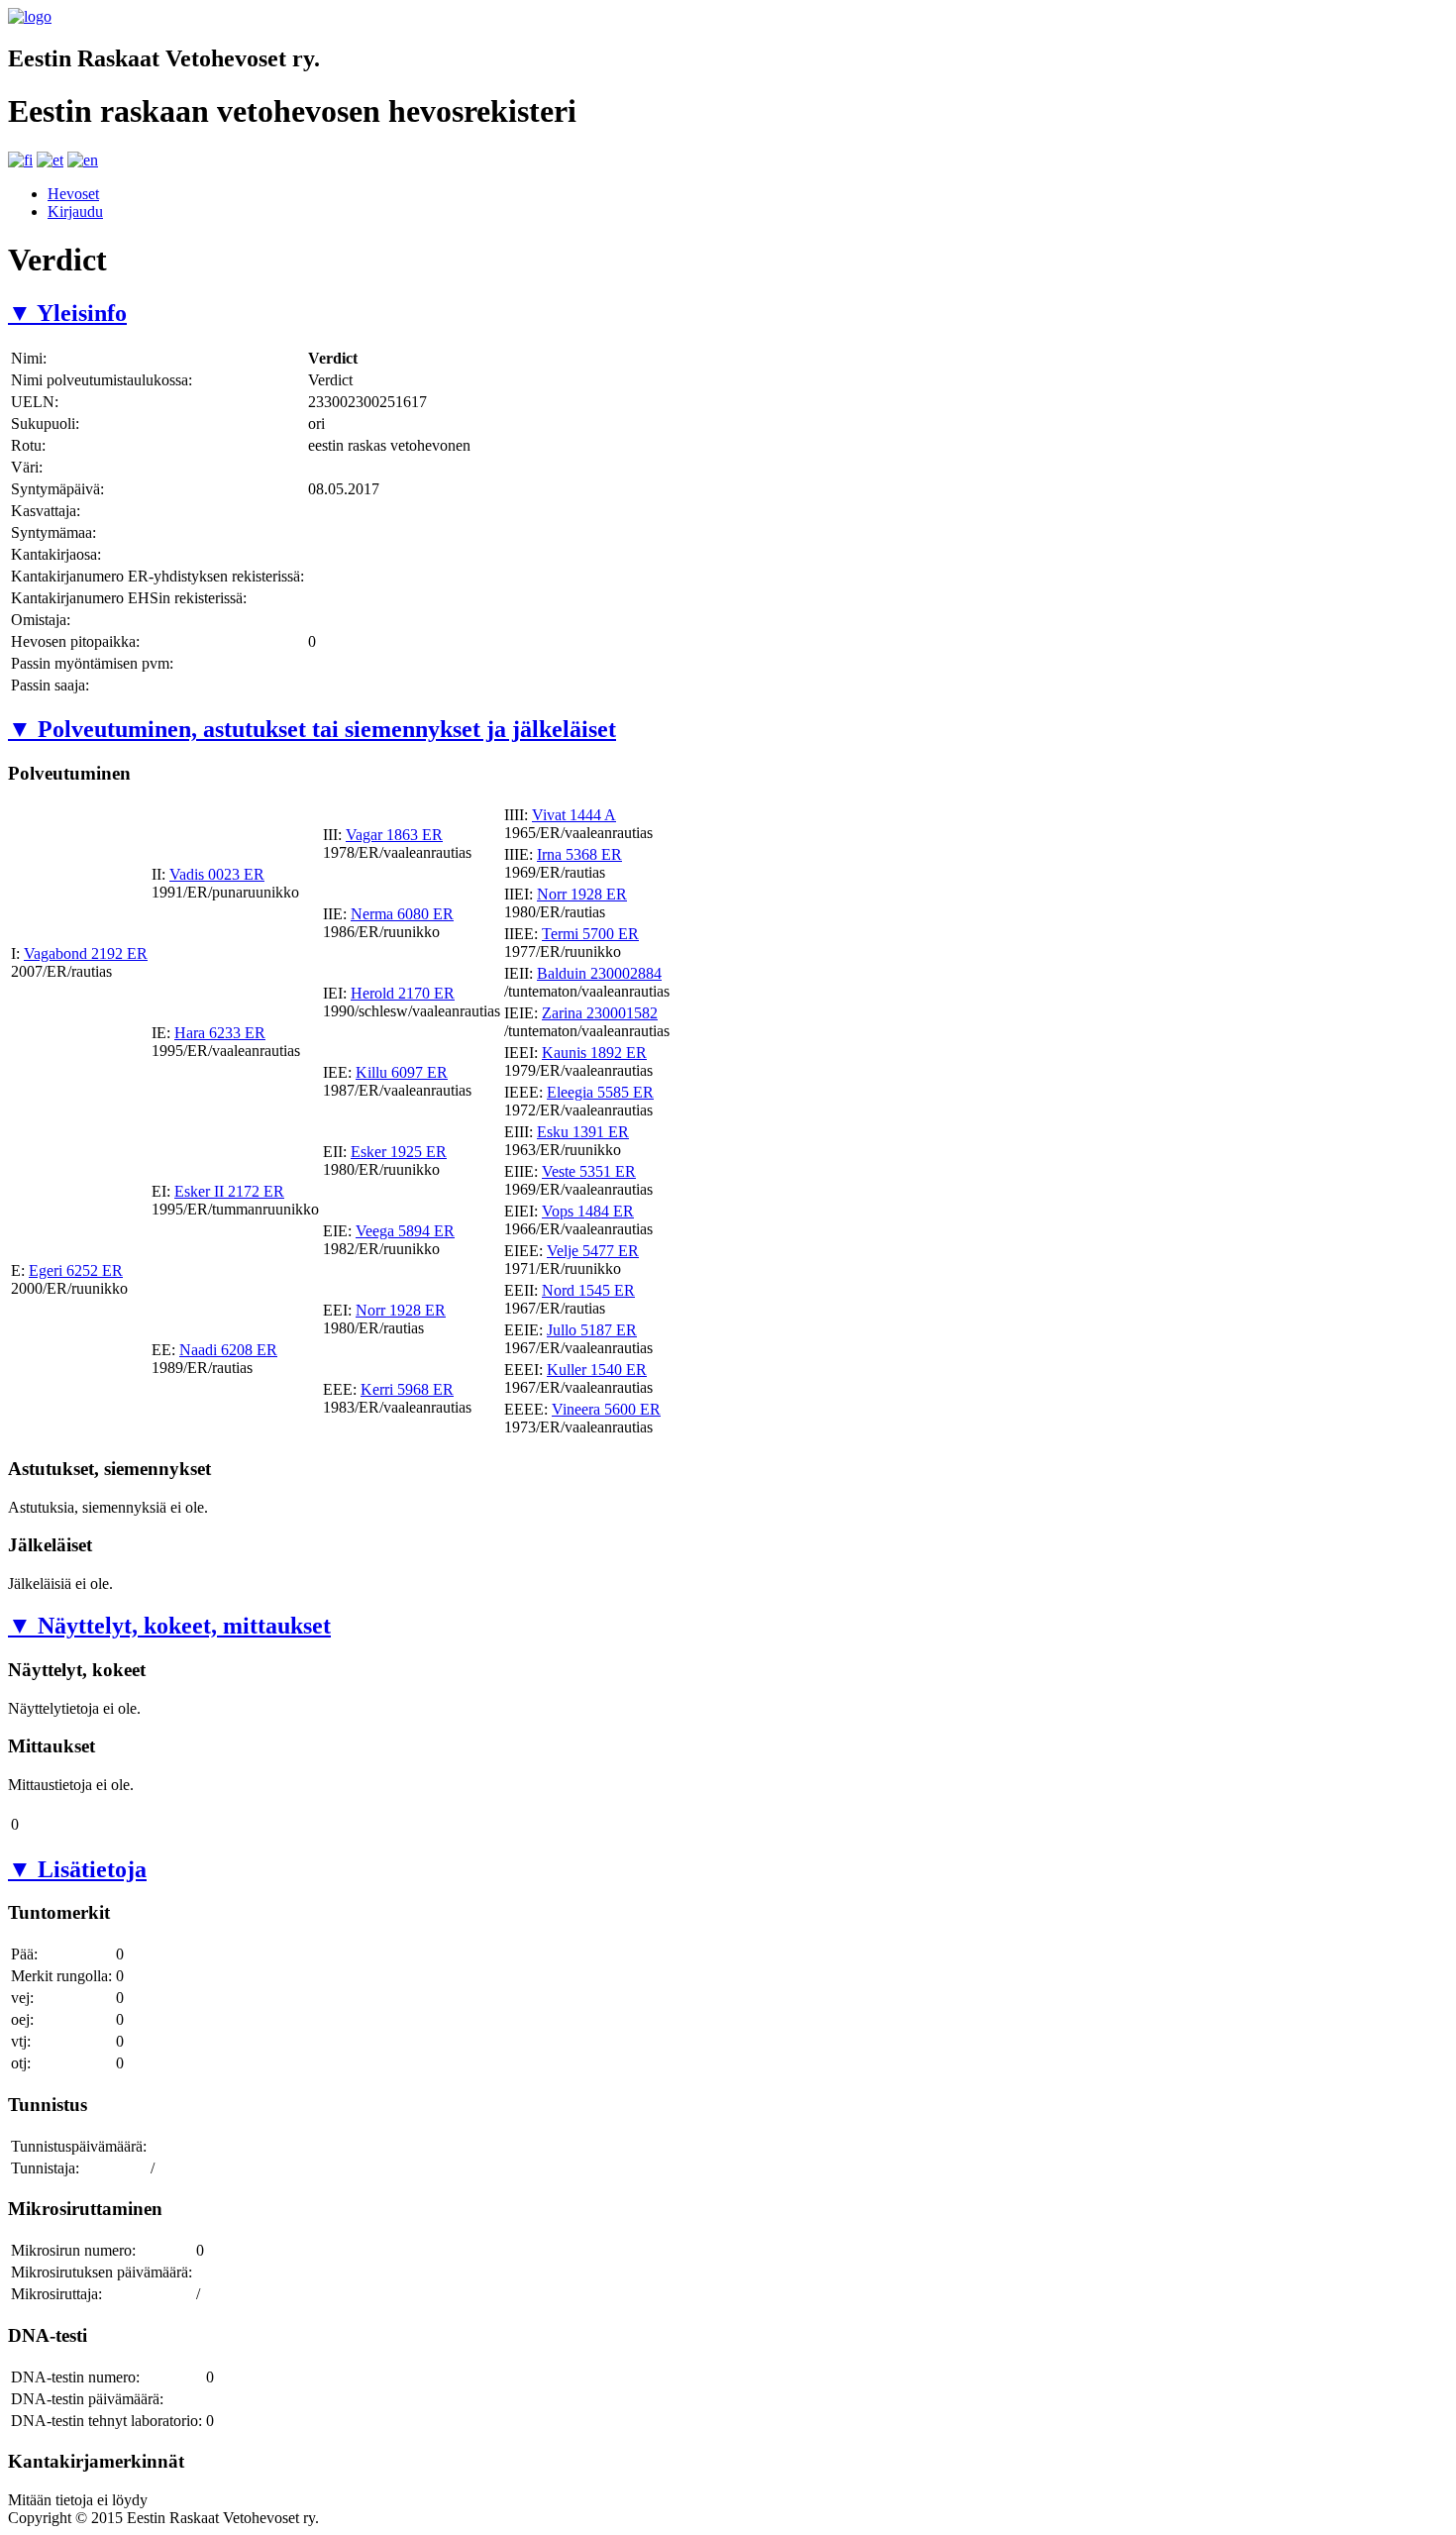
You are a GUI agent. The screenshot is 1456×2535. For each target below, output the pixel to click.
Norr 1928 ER (582, 894)
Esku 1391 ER (583, 1132)
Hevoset (73, 194)
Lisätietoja (77, 1869)
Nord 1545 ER (588, 1290)
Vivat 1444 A (574, 815)
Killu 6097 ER (402, 1072)
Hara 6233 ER (220, 1033)
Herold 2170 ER (403, 993)
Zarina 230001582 (600, 1013)
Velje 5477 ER (593, 1251)
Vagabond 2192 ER (86, 953)
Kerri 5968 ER (407, 1389)
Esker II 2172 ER (229, 1191)
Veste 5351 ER (589, 1171)
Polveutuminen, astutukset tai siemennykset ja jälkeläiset (312, 729)
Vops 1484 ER (588, 1211)
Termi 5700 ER (590, 934)
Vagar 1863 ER (394, 835)
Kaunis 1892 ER (594, 1053)
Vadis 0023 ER (217, 874)
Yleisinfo (67, 313)
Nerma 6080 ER (402, 914)
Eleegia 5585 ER (600, 1092)
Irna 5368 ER (579, 854)
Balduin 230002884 (599, 973)
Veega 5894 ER (405, 1231)
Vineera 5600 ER (606, 1409)
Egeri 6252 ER (76, 1270)
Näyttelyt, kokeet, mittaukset (169, 1626)
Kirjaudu (75, 211)
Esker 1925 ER (399, 1152)
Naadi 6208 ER (228, 1350)
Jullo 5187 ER (592, 1330)
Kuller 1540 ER (597, 1370)
